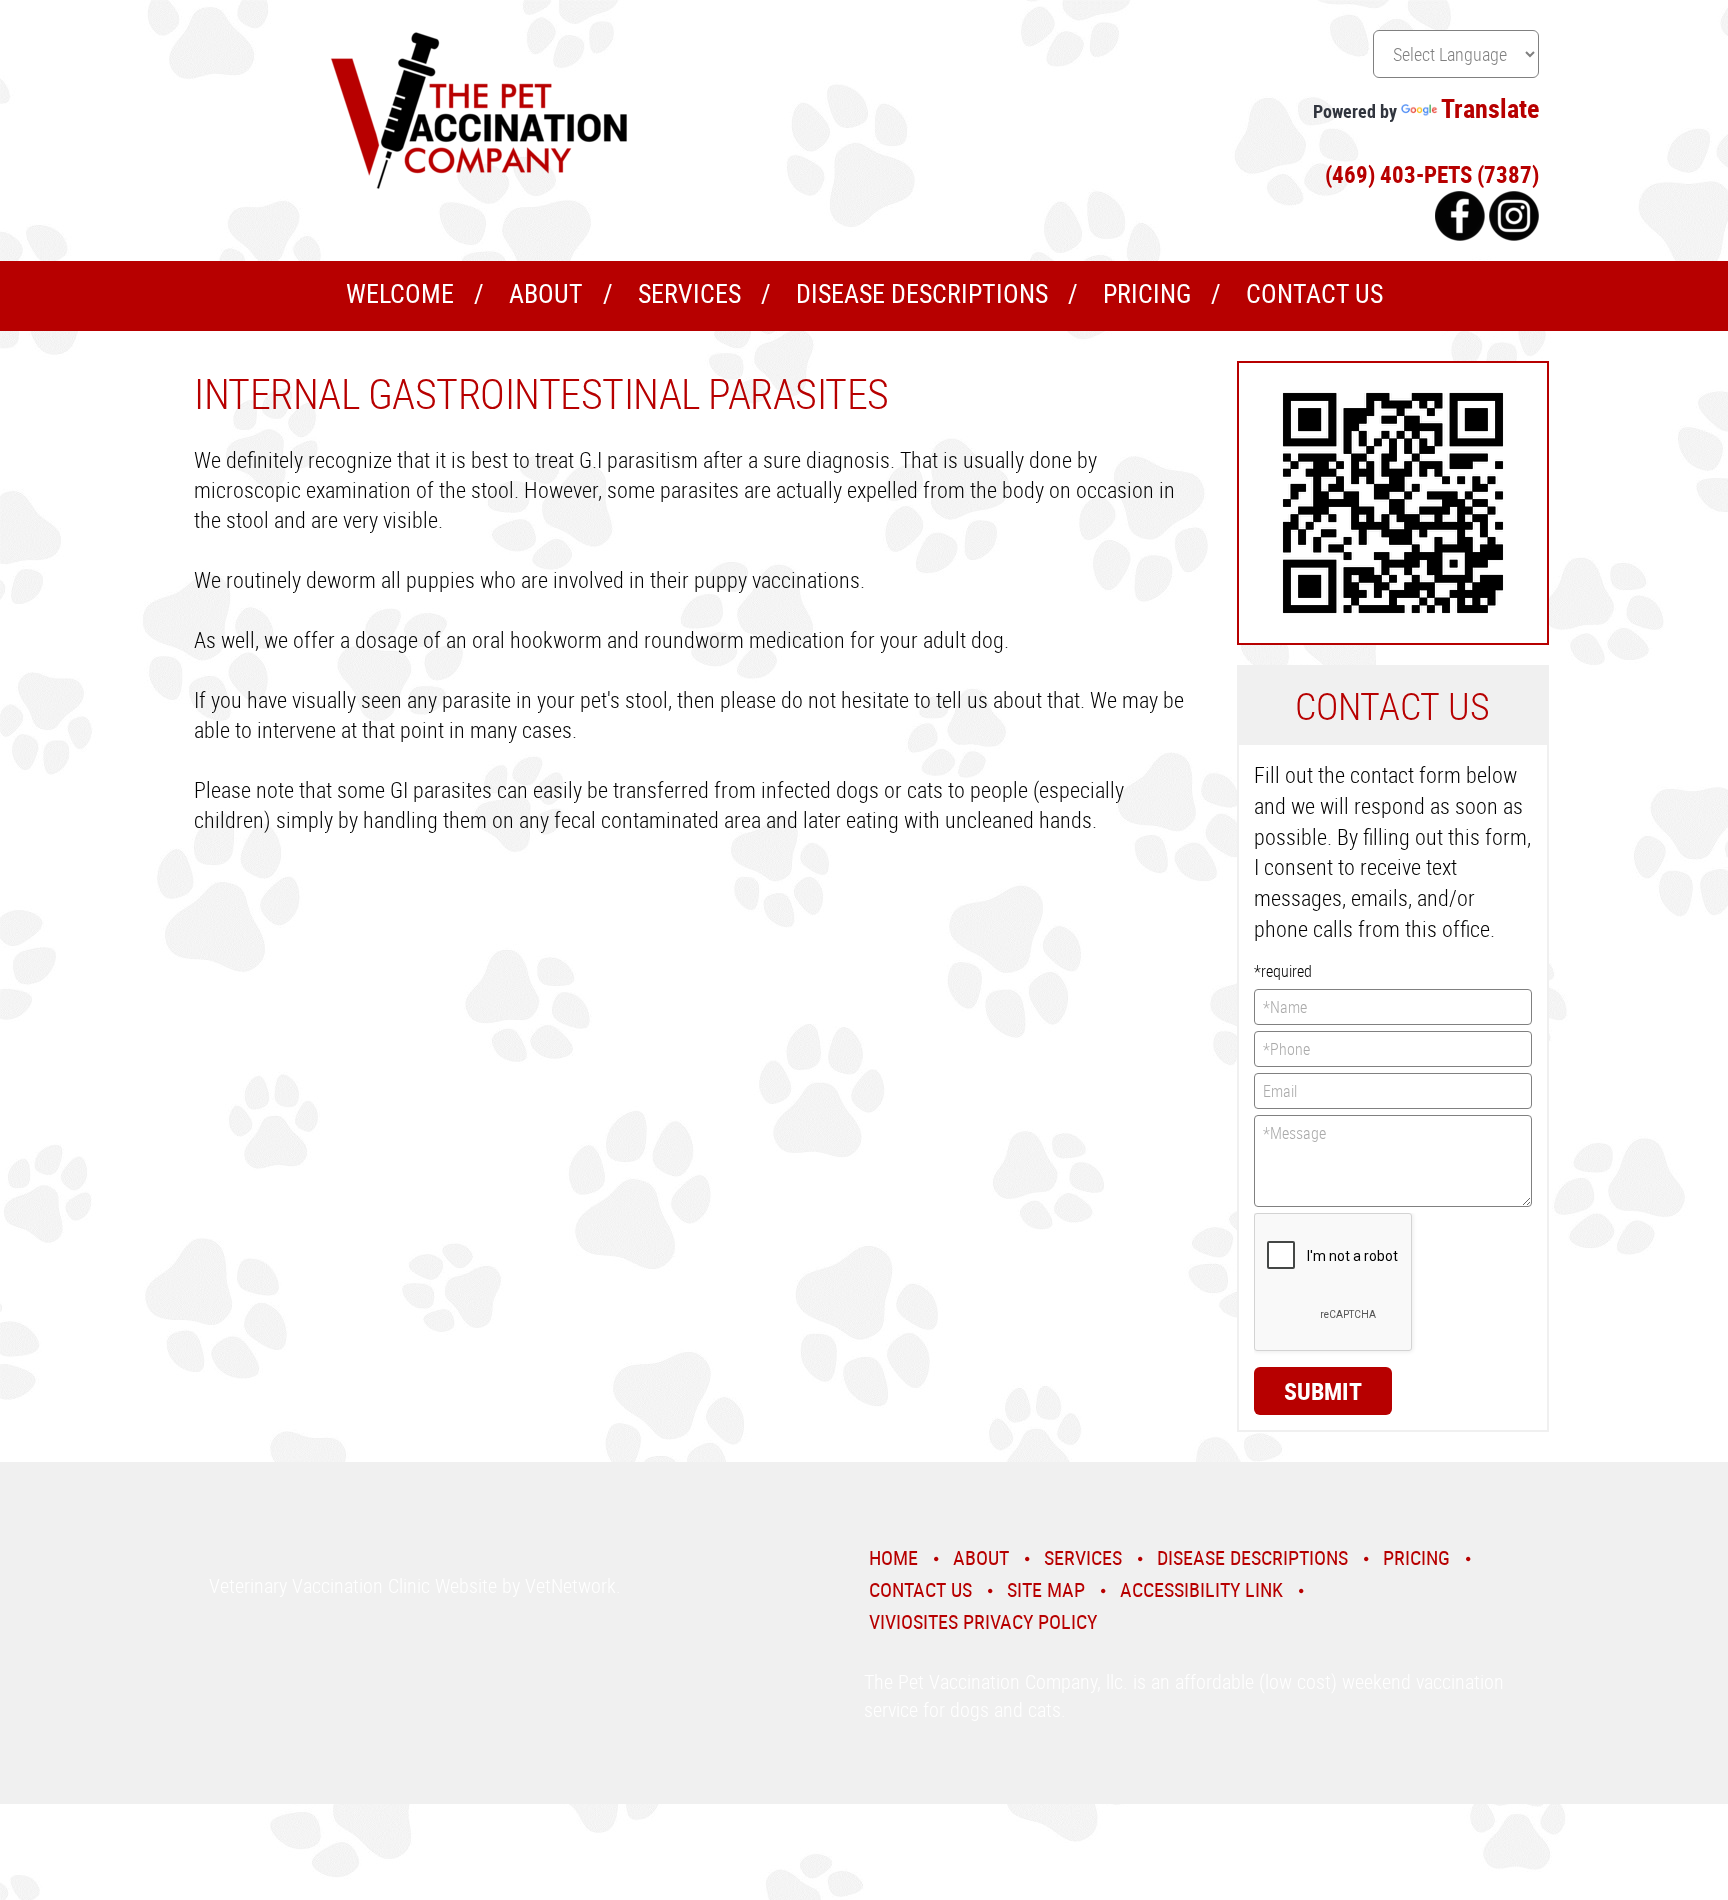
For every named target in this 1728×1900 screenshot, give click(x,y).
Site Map (1046, 1589)
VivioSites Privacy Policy (983, 1621)
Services (689, 293)
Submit (1323, 1391)
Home (893, 1557)
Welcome (400, 293)
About (546, 293)
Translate (1490, 108)
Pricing (1147, 293)
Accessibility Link (1201, 1589)
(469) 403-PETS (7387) (1432, 174)
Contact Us (1314, 293)
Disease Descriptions (922, 293)
